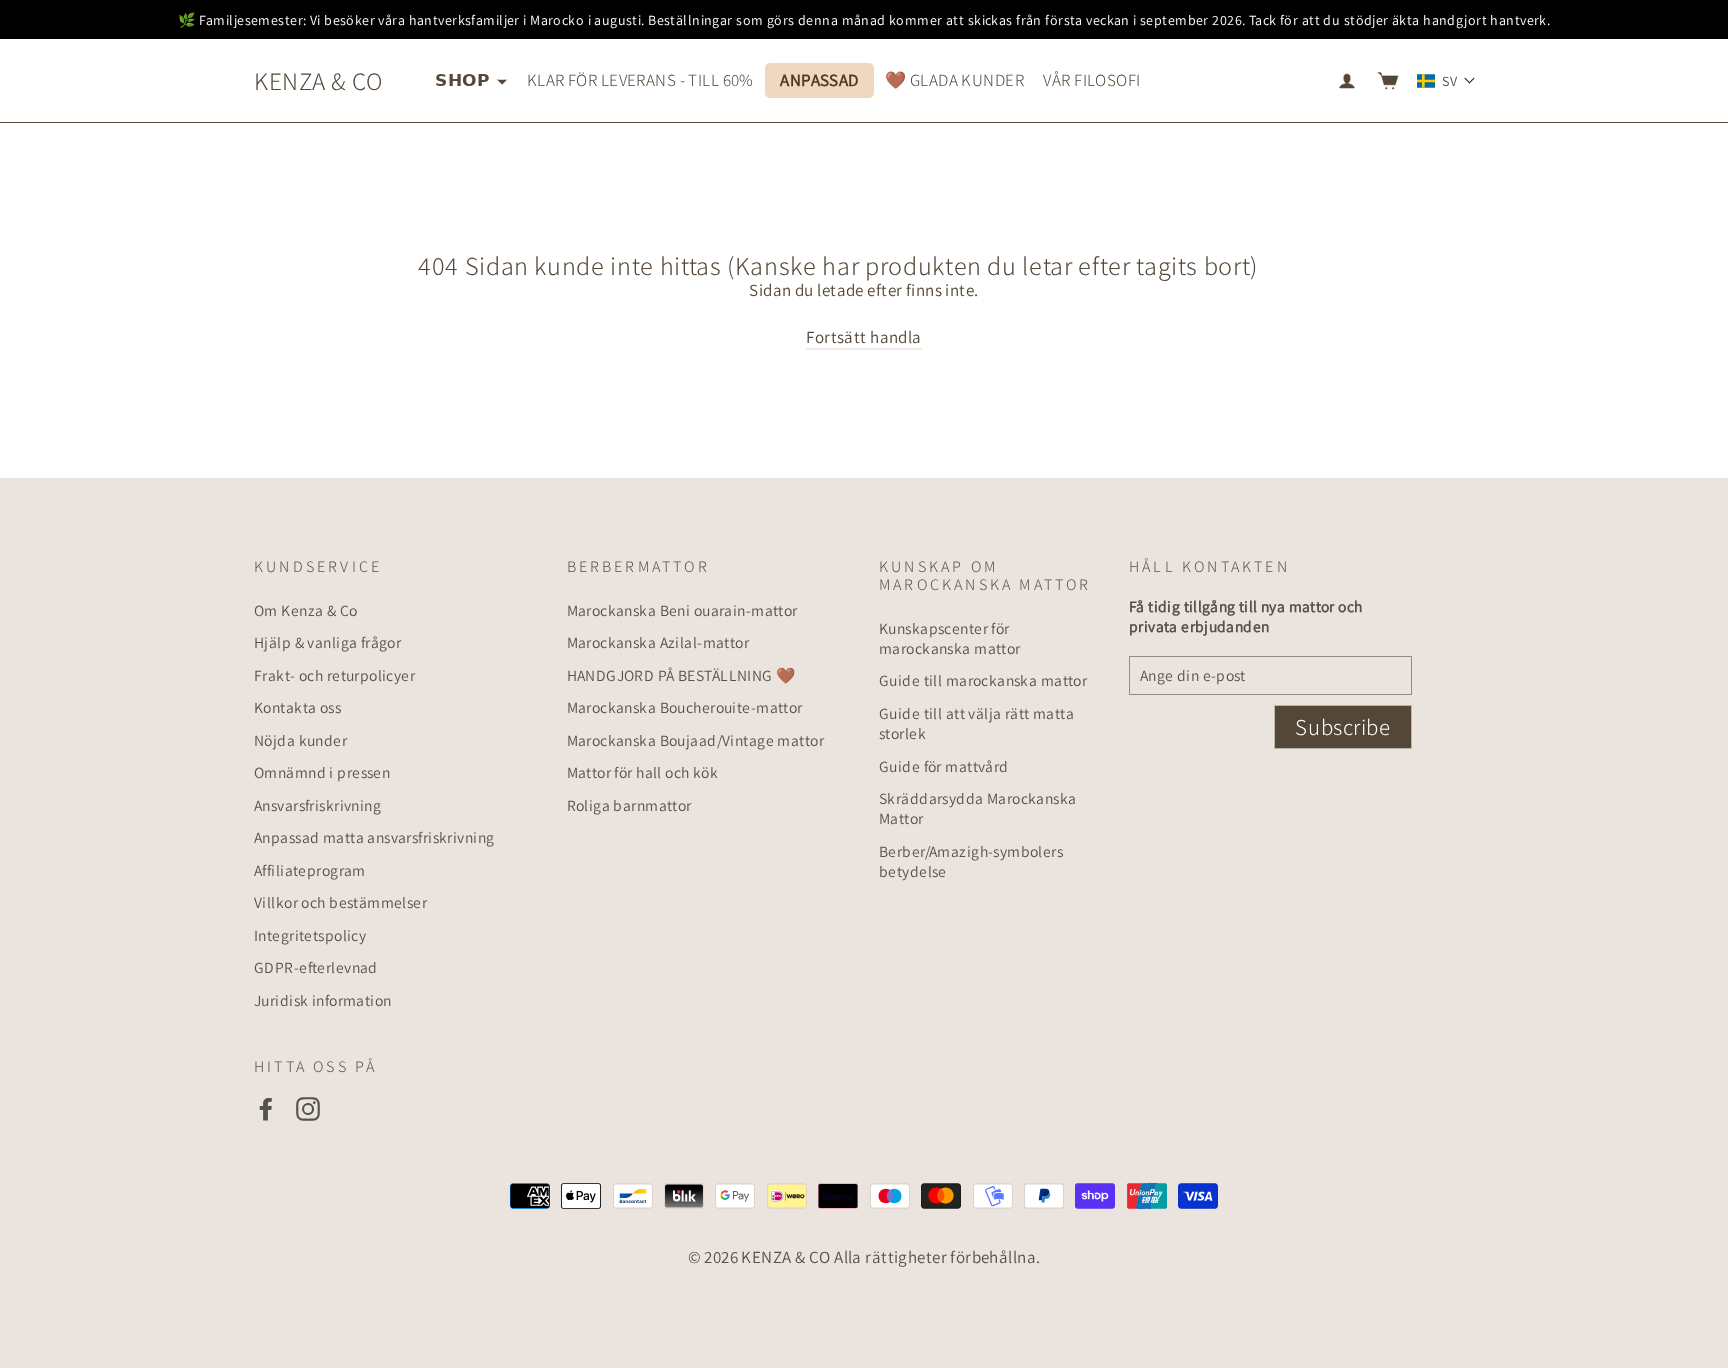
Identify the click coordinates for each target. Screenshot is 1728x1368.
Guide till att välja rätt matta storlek (976, 723)
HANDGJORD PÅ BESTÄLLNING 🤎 (681, 675)
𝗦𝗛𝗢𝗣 (463, 80)
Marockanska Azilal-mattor (658, 642)
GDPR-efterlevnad (316, 967)
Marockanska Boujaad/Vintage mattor (695, 740)
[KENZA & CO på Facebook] (266, 1108)
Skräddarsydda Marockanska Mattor (978, 808)
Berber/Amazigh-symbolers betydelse (971, 861)
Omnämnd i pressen (322, 772)
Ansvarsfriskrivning (317, 805)
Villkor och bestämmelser (340, 902)
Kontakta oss (297, 707)
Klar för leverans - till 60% (640, 80)
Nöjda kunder (300, 740)
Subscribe (1342, 727)
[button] (1446, 81)
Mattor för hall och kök (643, 772)
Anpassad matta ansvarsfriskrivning (374, 837)
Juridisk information (323, 1000)
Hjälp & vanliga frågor (327, 642)
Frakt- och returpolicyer (334, 675)
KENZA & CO (318, 80)
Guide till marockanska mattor (983, 680)
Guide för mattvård (944, 766)
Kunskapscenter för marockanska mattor (950, 638)
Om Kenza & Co (306, 610)
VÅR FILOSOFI (1091, 80)
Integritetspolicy (310, 935)
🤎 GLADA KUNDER (954, 80)
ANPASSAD (819, 80)
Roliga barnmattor (629, 805)
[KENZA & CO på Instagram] (308, 1108)
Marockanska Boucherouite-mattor (685, 707)
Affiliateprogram (310, 870)
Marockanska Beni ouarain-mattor (682, 610)
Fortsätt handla (863, 337)
